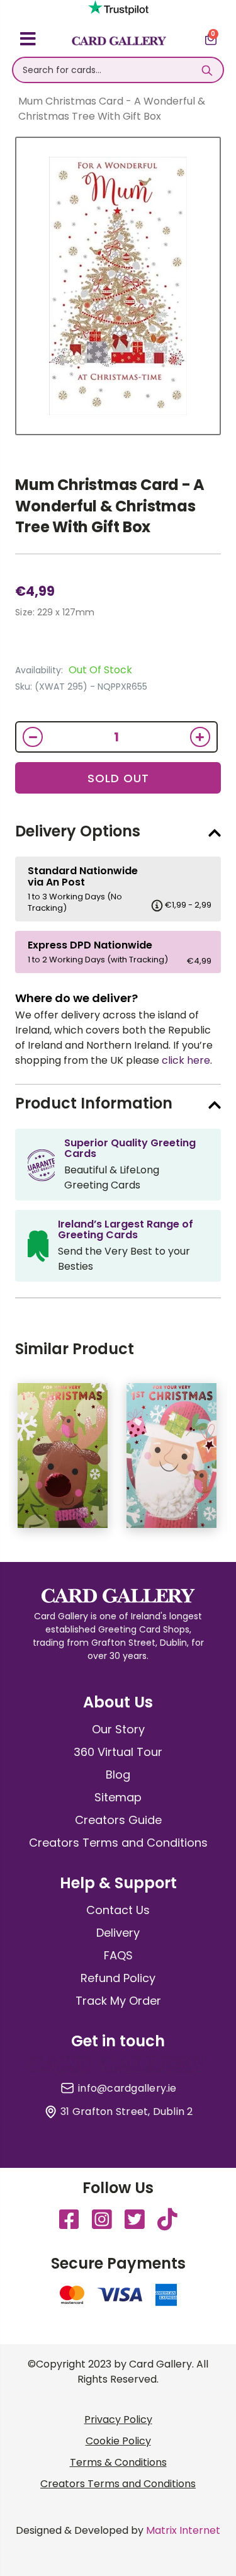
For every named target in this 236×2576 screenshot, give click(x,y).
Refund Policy (118, 1978)
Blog (118, 1775)
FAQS (118, 1955)
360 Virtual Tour (118, 1752)
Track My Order (118, 2001)
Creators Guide (118, 1820)
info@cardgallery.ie (127, 2089)
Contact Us (118, 1910)
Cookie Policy (118, 2441)
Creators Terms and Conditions (118, 1843)
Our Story (118, 1729)
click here (186, 1060)
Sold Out (118, 778)
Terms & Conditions (118, 2462)
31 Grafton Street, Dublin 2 (126, 2112)
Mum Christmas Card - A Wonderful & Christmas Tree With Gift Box (110, 506)
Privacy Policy (118, 2419)
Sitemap (118, 1797)
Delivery (118, 1933)
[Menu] (28, 41)
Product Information (94, 1103)
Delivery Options (78, 831)
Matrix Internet (183, 2530)
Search (207, 70)
